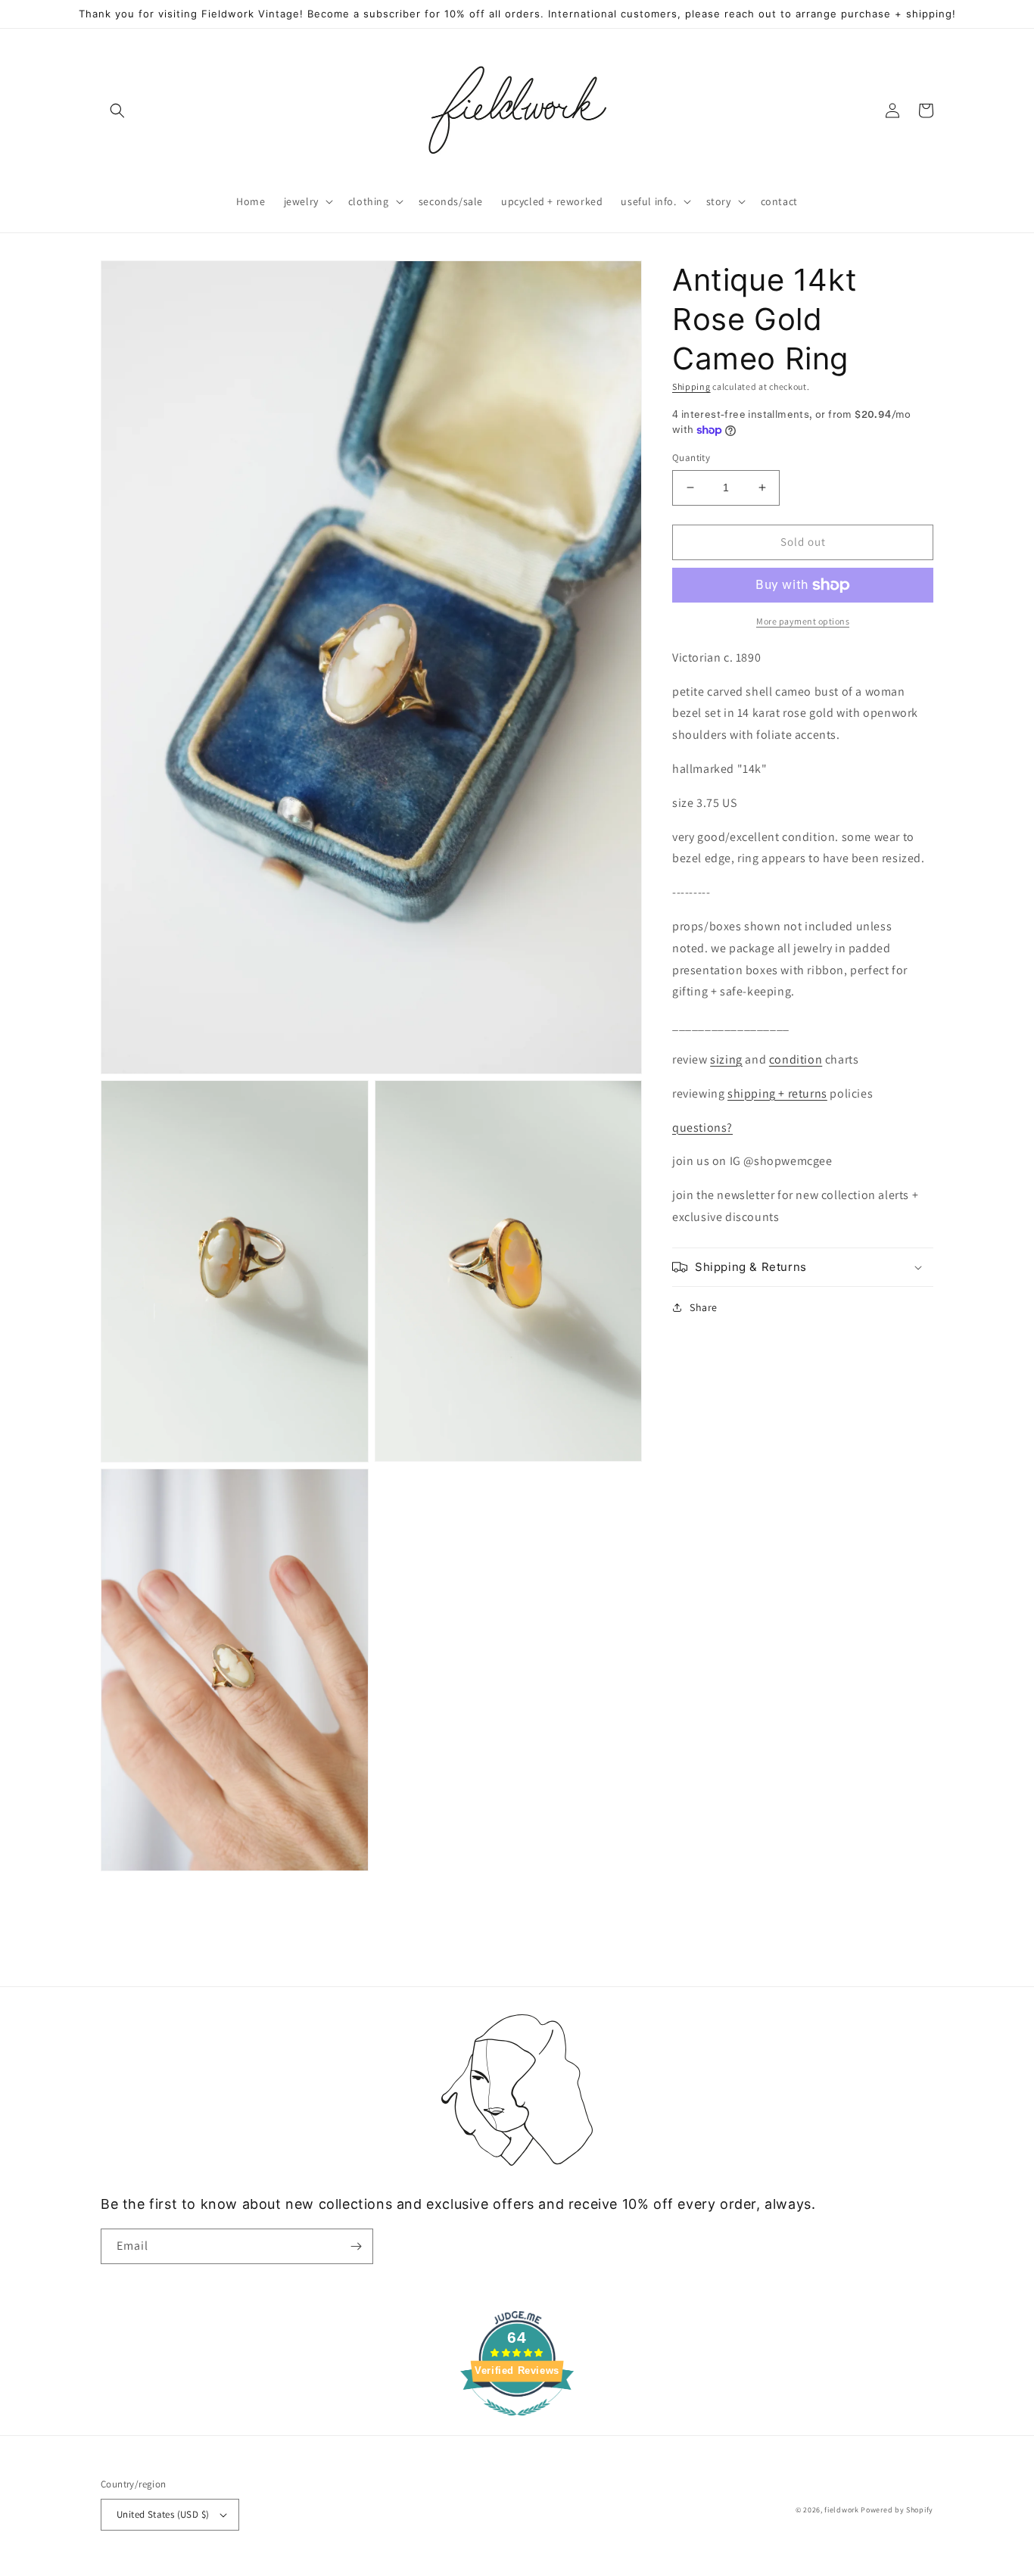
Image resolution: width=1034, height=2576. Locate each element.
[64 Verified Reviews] (517, 2423)
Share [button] (704, 1307)
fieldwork (841, 2510)
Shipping (691, 386)
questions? (702, 1127)
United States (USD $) (163, 2514)
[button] (117, 111)
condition (796, 1059)
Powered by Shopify (897, 2510)
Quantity (691, 458)
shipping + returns (777, 1093)
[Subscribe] (356, 2246)
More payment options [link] (803, 621)
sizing (726, 1059)
